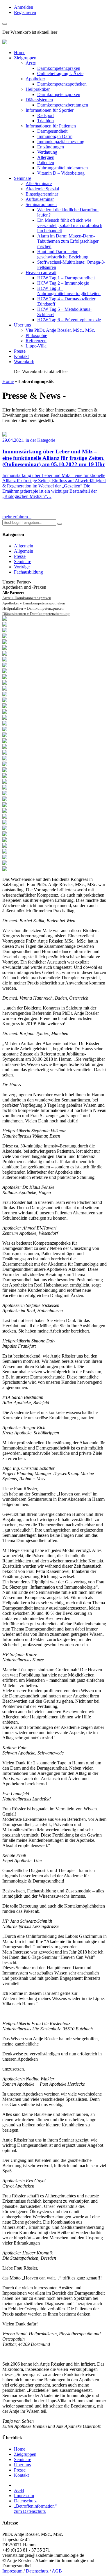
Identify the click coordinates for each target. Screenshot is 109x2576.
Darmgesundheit (52, 131)
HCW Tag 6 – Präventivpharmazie (69, 320)
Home (20, 53)
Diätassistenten (39, 100)
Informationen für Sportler (50, 110)
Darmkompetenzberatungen (63, 105)
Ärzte (31, 63)
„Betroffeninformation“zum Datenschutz (35, 2509)
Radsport (45, 115)
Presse (20, 351)
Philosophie (36, 335)
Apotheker (35, 79)
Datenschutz (25, 2501)
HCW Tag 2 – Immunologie (63, 283)
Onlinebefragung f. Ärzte (60, 73)
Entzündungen (51, 147)
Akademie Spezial (42, 189)
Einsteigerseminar (42, 194)
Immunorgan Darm (55, 136)
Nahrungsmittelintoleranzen (62, 168)
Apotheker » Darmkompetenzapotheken (34, 603)
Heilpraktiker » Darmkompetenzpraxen (33, 608)
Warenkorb (24, 362)
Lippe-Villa (36, 346)
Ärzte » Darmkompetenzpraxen (27, 598)
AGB (19, 2490)
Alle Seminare (39, 183)
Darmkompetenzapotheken (62, 84)
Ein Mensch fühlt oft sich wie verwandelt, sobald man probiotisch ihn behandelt (70, 225)
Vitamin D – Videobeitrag (61, 173)
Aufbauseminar (40, 199)
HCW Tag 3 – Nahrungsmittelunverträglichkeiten (69, 291)
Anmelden (24, 7)
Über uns (22, 325)
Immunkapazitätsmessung (61, 142)
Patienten (46, 163)
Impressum (24, 2496)
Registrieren (25, 12)
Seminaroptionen (41, 204)
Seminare (23, 178)
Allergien (46, 157)
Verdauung (47, 152)
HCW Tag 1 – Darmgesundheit (66, 278)
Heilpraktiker (38, 89)
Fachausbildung (28, 572)
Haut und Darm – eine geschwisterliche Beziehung (63, 254)
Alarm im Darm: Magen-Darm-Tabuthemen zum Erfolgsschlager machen (68, 241)
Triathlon (45, 121)
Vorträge (22, 567)
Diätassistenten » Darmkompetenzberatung (36, 614)
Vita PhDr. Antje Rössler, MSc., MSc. (60, 330)
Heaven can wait (41, 273)
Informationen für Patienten (51, 126)
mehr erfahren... (17, 517)
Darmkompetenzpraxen (59, 68)
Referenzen (36, 341)
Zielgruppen (25, 58)
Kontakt (21, 356)
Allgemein (24, 546)
